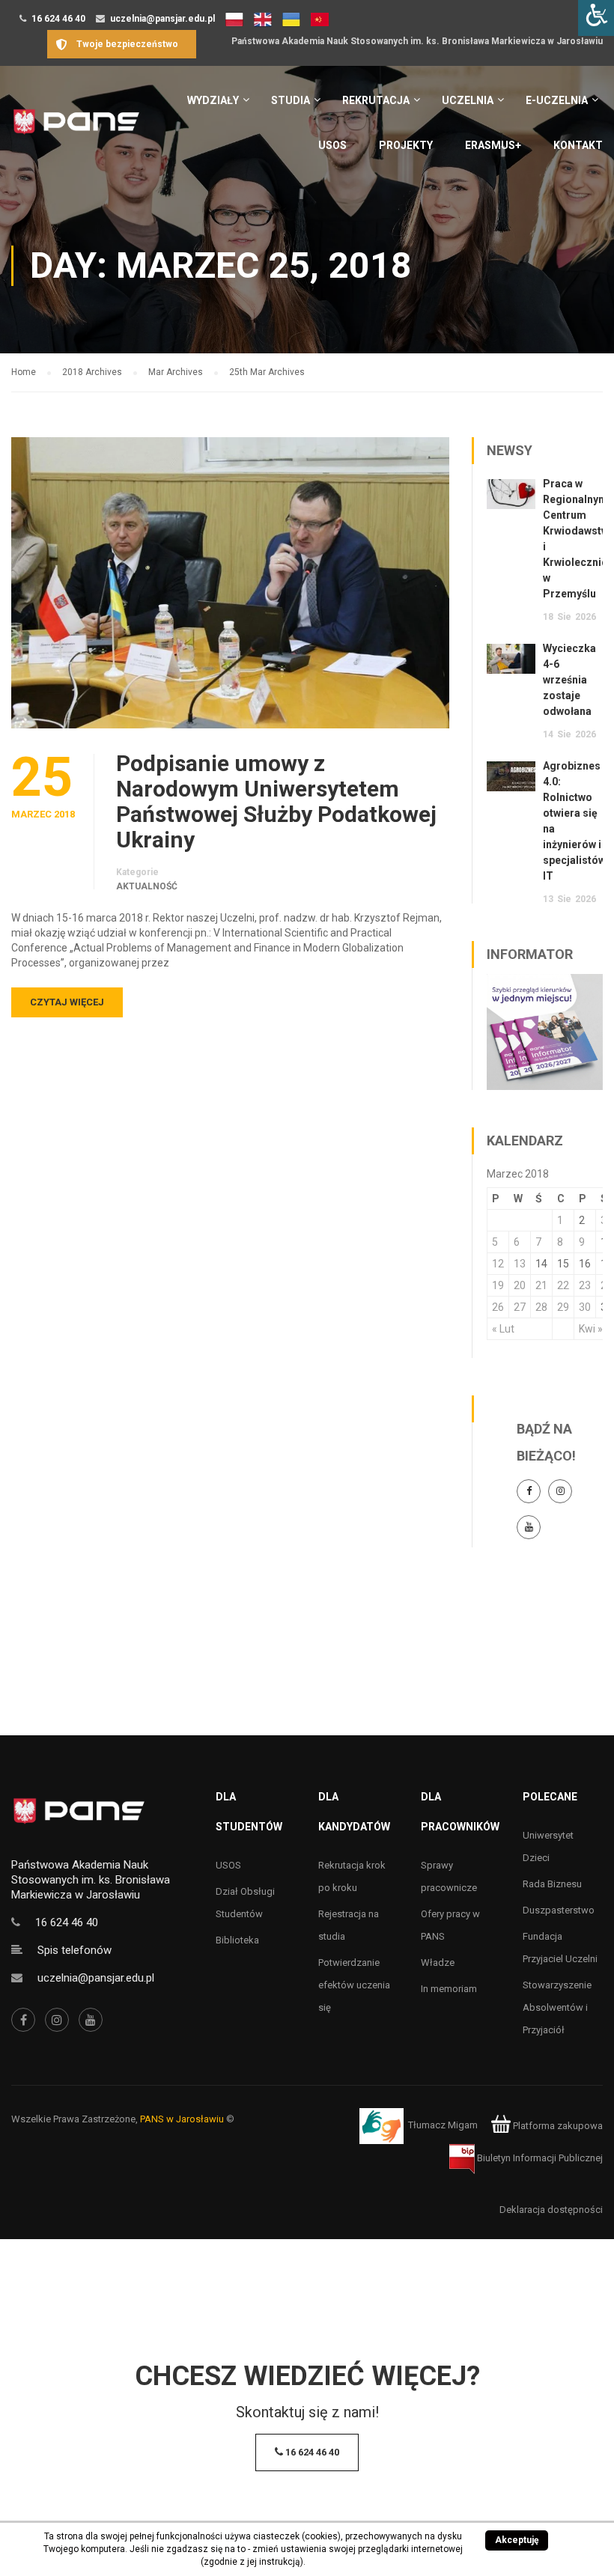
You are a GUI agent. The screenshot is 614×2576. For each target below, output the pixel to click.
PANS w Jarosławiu (182, 2119)
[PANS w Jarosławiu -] (76, 129)
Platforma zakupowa (557, 2126)
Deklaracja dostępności (551, 2210)
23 (585, 1285)
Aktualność (147, 886)
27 (520, 1307)
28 (541, 1307)
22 (563, 1285)
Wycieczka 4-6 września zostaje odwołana (569, 680)
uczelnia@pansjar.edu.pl (162, 19)
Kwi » (591, 1329)
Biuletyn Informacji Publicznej (539, 2158)
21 (541, 1285)
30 (585, 1307)
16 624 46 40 (58, 19)
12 (498, 1264)
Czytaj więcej (67, 1002)
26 (498, 1307)
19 (498, 1285)
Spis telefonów (75, 1950)
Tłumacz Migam (443, 2126)
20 (520, 1285)
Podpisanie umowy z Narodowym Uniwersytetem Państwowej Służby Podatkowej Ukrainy (276, 802)
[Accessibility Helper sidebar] (596, 18)
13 (520, 1264)
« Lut (503, 1329)
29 (563, 1307)
